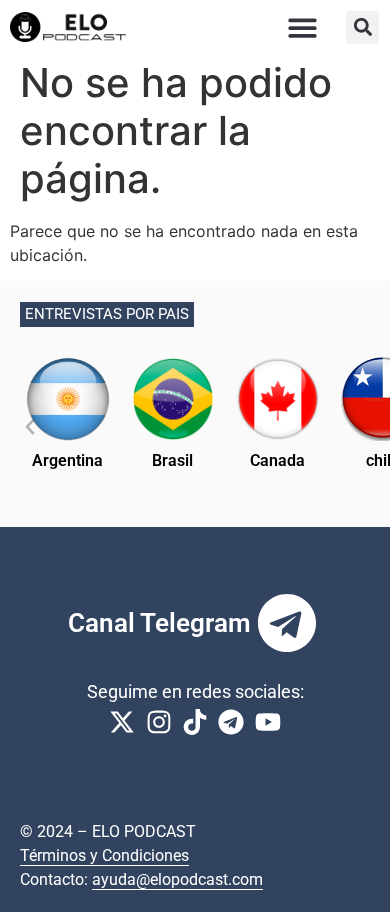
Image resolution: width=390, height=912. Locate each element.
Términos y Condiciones (104, 855)
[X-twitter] (122, 722)
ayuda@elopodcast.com (177, 879)
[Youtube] (268, 722)
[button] (303, 27)
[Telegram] (287, 623)
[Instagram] (158, 722)
